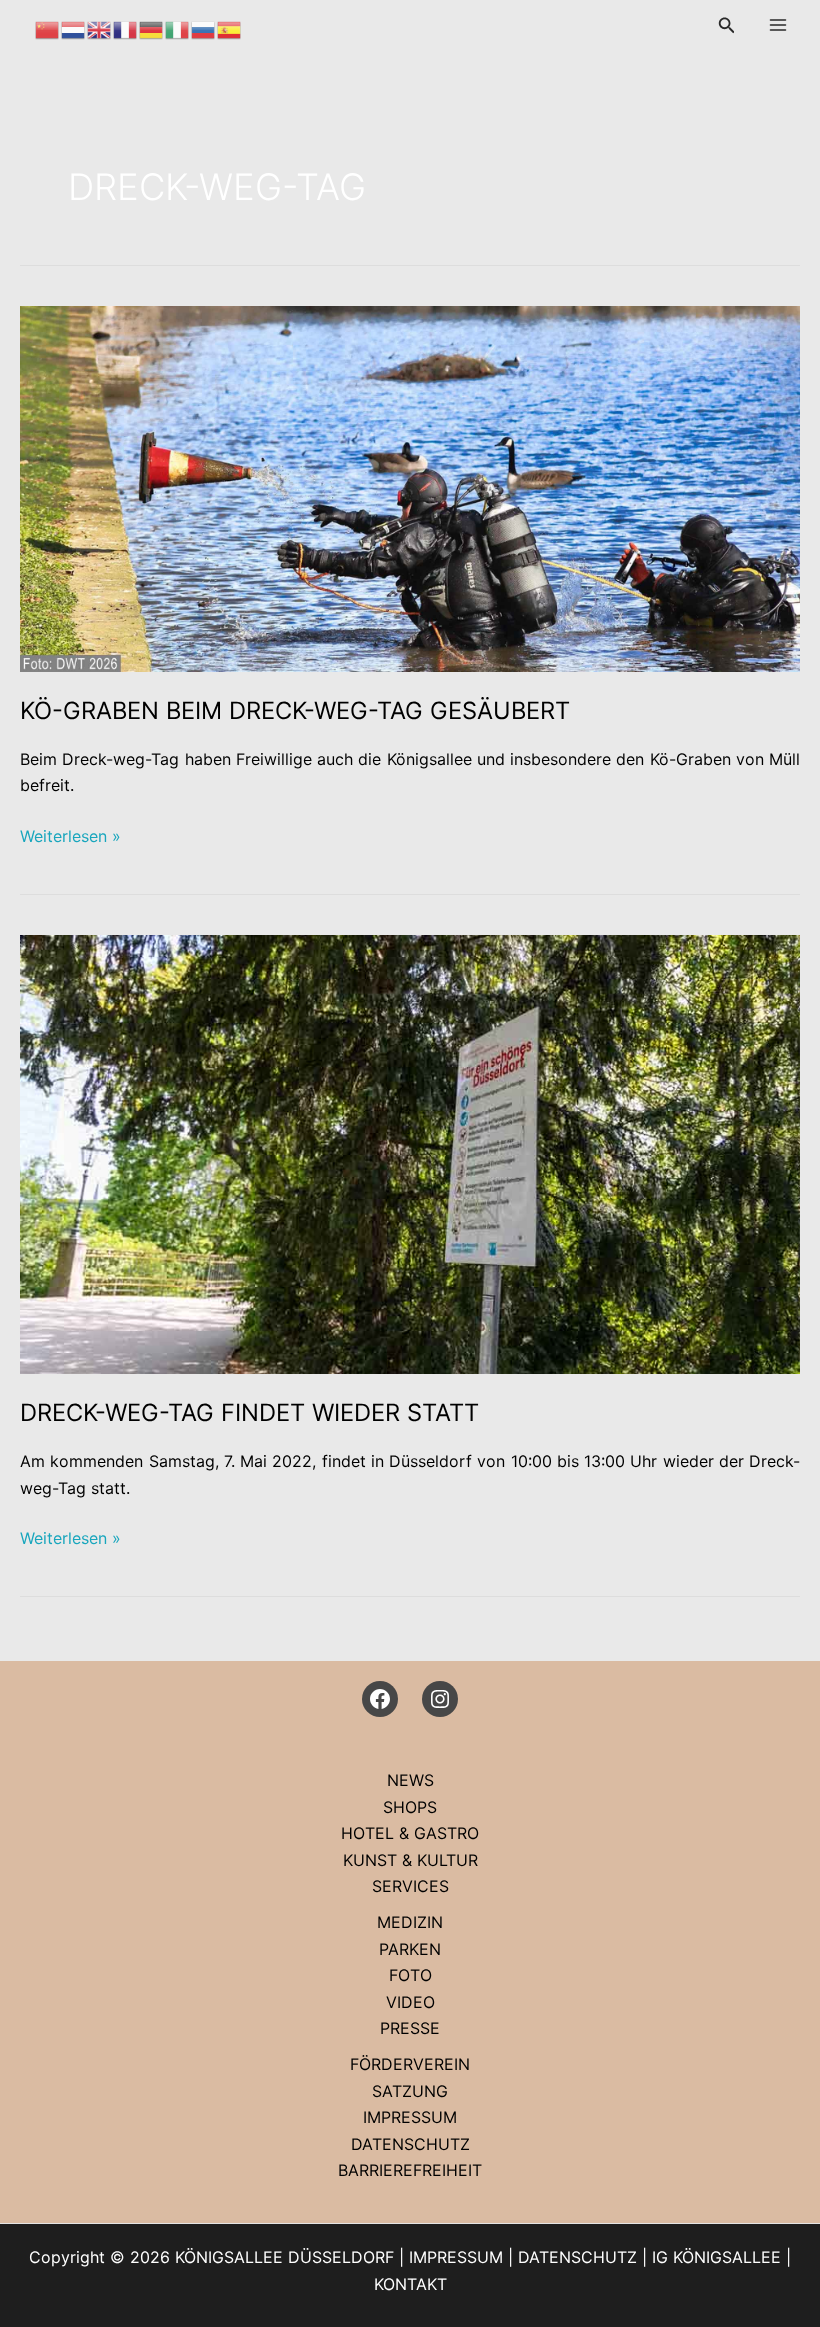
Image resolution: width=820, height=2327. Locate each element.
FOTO (410, 1975)
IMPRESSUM (410, 2117)
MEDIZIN (410, 1922)
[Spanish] (230, 28)
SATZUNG (410, 2091)
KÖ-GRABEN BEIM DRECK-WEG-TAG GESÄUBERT (295, 710)
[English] (100, 28)
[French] (126, 28)
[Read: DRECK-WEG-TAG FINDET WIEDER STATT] (410, 1153)
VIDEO (410, 2002)
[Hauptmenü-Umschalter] (778, 25)
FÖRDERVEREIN (410, 2064)
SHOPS (410, 1807)
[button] (727, 25)
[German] (152, 28)
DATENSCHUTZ (410, 2144)
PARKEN (410, 1949)
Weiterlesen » (70, 837)
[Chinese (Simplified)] (48, 28)
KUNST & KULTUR (410, 1860)
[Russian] (204, 28)
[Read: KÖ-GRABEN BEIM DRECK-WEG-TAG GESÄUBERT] (410, 487)
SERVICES (410, 1886)
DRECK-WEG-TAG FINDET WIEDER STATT (249, 1412)
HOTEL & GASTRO (410, 1833)
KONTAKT (410, 2284)
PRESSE (410, 2028)
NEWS (410, 1780)
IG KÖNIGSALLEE (716, 2257)
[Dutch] (74, 28)
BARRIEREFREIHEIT (410, 2170)
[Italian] (178, 28)
